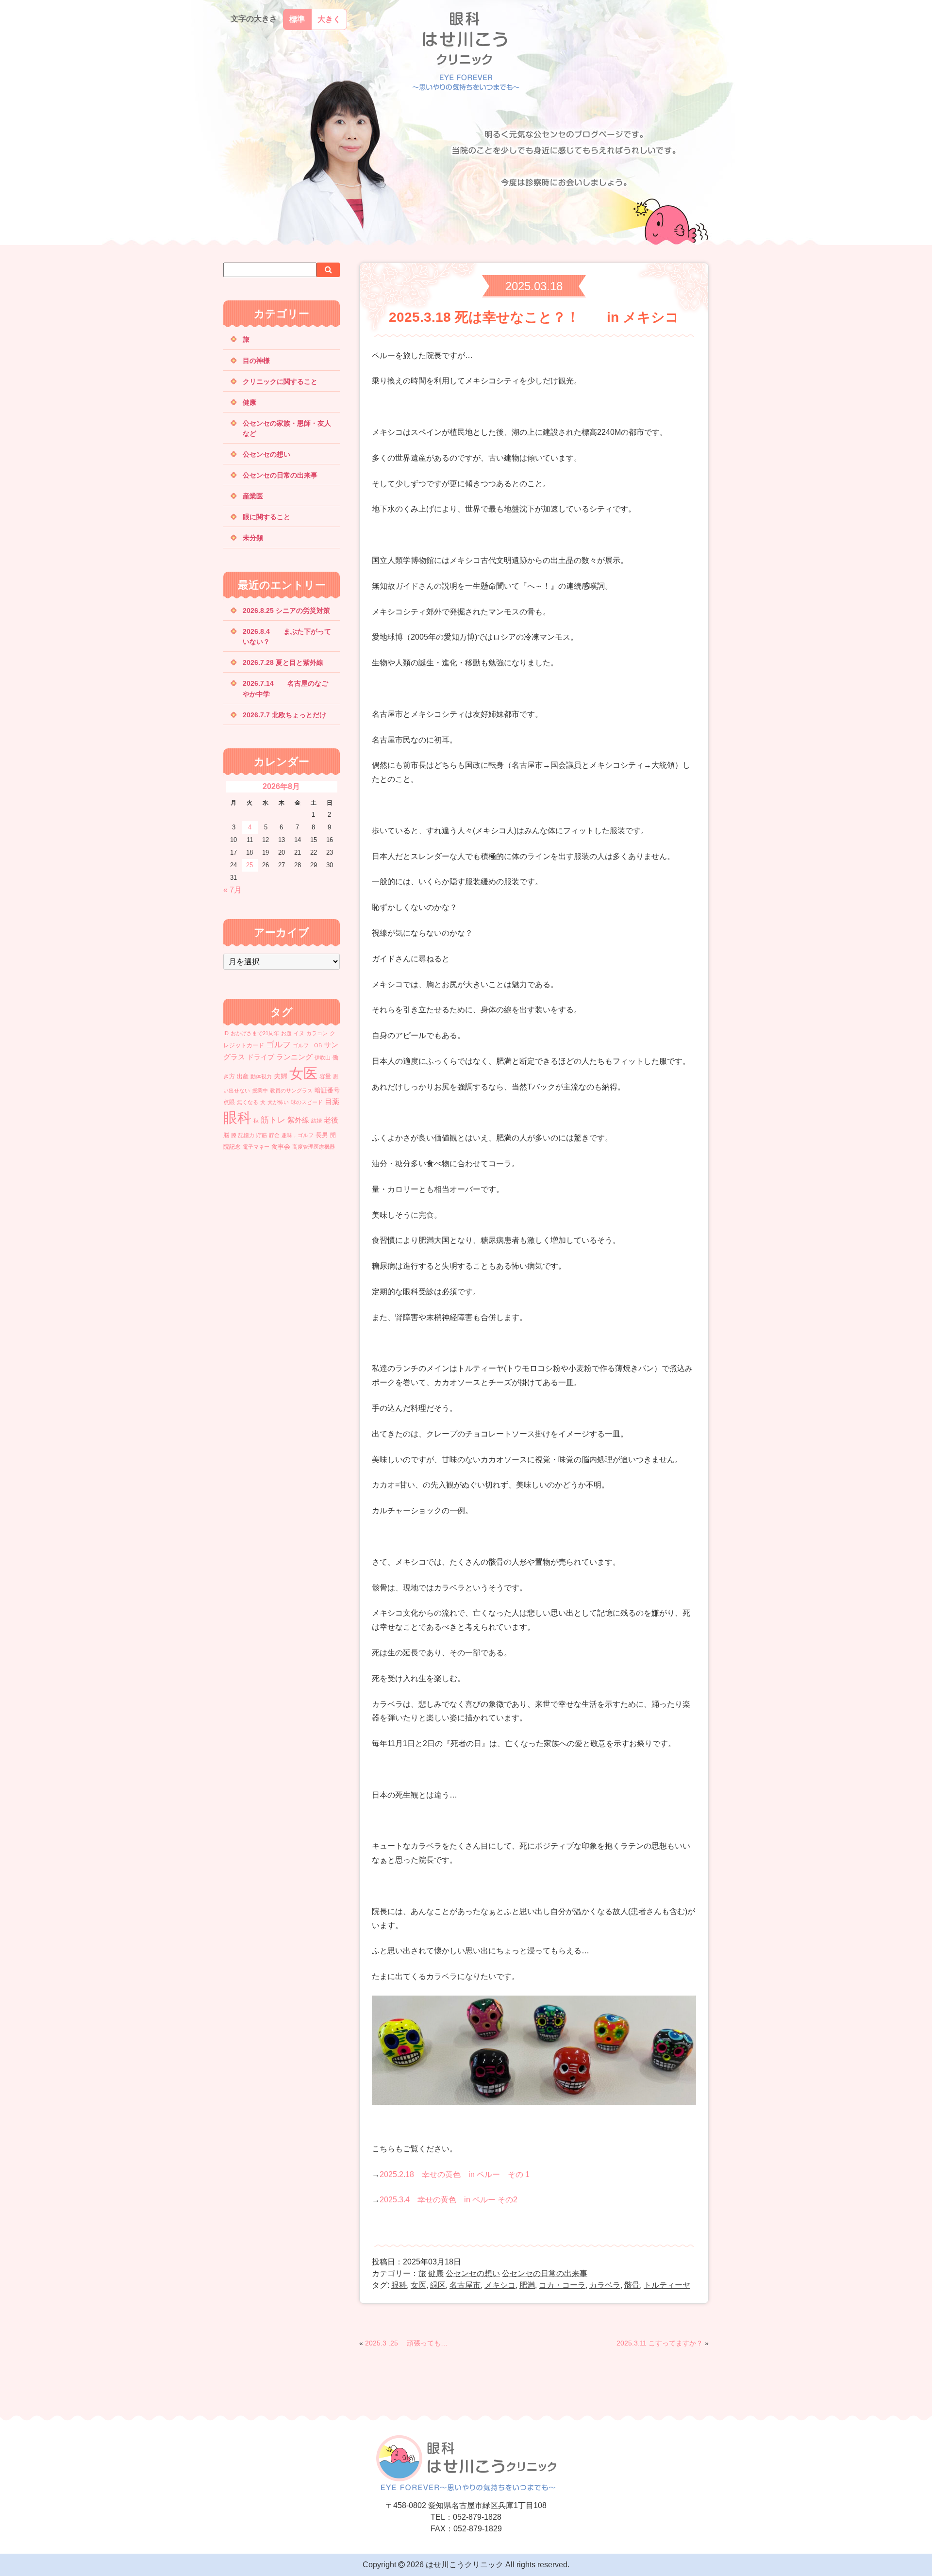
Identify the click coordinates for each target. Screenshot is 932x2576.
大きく (329, 19)
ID (226, 1033)
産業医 (253, 496)
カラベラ (605, 2285)
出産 (243, 1076)
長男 (322, 1135)
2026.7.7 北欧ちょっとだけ (284, 715)
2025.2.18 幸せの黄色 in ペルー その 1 (455, 2174)
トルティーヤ (667, 2285)
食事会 (281, 1147)
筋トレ (273, 1120)
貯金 (274, 1135)
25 (250, 865)
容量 (325, 1076)
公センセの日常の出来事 (545, 2273)
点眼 (229, 1102)
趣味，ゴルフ (298, 1135)
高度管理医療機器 (314, 1147)
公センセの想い (473, 2273)
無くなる (248, 1102)
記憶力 (246, 1135)
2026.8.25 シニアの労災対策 (286, 611)
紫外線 (298, 1120)
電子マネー (256, 1147)
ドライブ (261, 1057)
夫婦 (281, 1076)
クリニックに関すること (280, 381)
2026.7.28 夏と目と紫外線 (297, 662)
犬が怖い (278, 1102)
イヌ (299, 1033)
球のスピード (307, 1102)
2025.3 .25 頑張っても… (406, 2343)
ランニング (294, 1057)
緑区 (438, 2285)
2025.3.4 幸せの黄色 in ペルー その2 (449, 2200)
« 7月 (233, 890)
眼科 (399, 2285)
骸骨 (632, 2285)
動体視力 (261, 1076)
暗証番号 (327, 1090)
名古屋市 (465, 2285)
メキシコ (500, 2285)
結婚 (316, 1121)
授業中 (260, 1090)
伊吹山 (323, 1057)
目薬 (332, 1101)
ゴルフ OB (307, 1045)
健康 (436, 2273)
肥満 (527, 2285)
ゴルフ (278, 1044)
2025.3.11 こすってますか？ (660, 2343)
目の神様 (256, 361)
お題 (286, 1033)
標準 (297, 19)
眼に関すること (266, 517)
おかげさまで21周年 (255, 1033)
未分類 (253, 538)
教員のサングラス (291, 1090)
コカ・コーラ (562, 2285)
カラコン (317, 1033)
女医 (418, 2285)
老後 (331, 1120)
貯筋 (262, 1135)
